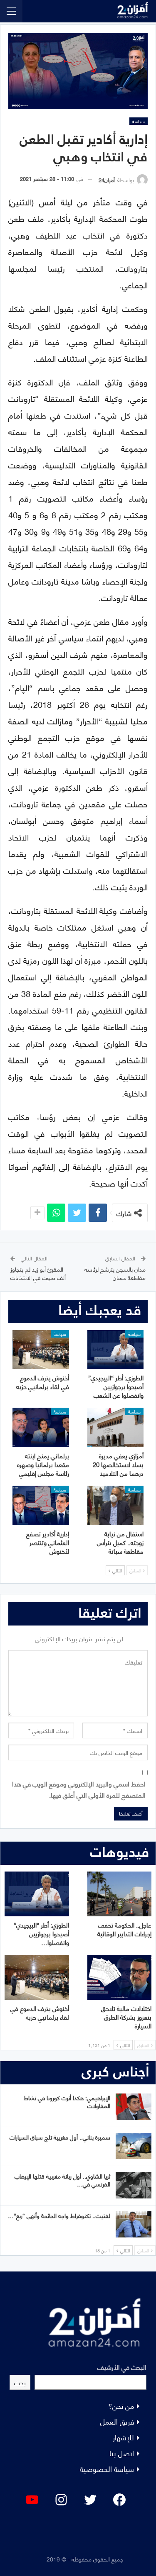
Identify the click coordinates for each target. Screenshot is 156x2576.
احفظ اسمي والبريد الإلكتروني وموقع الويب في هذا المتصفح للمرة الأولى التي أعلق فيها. (79, 1789)
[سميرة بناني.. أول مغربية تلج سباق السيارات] (134, 2146)
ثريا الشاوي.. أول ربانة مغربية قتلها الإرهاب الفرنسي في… (62, 2180)
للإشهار (123, 2437)
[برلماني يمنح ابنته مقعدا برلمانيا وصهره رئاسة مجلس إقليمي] (41, 1427)
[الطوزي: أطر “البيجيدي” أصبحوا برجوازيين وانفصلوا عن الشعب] (116, 1350)
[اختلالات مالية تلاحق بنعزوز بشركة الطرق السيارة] (120, 1977)
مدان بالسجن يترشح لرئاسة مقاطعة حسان (115, 1273)
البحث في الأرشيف (122, 2367)
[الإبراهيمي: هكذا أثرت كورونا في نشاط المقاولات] (134, 2107)
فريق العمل (117, 2421)
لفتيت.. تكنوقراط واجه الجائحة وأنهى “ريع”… (59, 2215)
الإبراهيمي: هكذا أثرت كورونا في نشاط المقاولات (67, 2101)
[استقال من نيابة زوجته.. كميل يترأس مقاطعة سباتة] (116, 1505)
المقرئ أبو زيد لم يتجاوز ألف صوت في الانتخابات (38, 1273)
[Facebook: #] (119, 2500)
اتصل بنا (122, 2453)
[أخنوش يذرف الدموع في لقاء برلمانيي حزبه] (41, 1350)
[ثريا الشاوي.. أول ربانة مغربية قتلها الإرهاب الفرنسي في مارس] (134, 2185)
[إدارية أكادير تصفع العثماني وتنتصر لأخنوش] (41, 1505)
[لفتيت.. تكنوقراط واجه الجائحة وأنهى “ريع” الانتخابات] (134, 2225)
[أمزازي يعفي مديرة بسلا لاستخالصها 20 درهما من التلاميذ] (116, 1427)
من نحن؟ (121, 2405)
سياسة (139, 121)
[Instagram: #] (61, 2500)
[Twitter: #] (90, 2500)
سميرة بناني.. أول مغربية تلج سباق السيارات (60, 2137)
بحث (20, 2382)
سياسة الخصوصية (107, 2468)
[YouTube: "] (32, 2500)
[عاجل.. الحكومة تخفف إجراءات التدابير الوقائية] (120, 1894)
